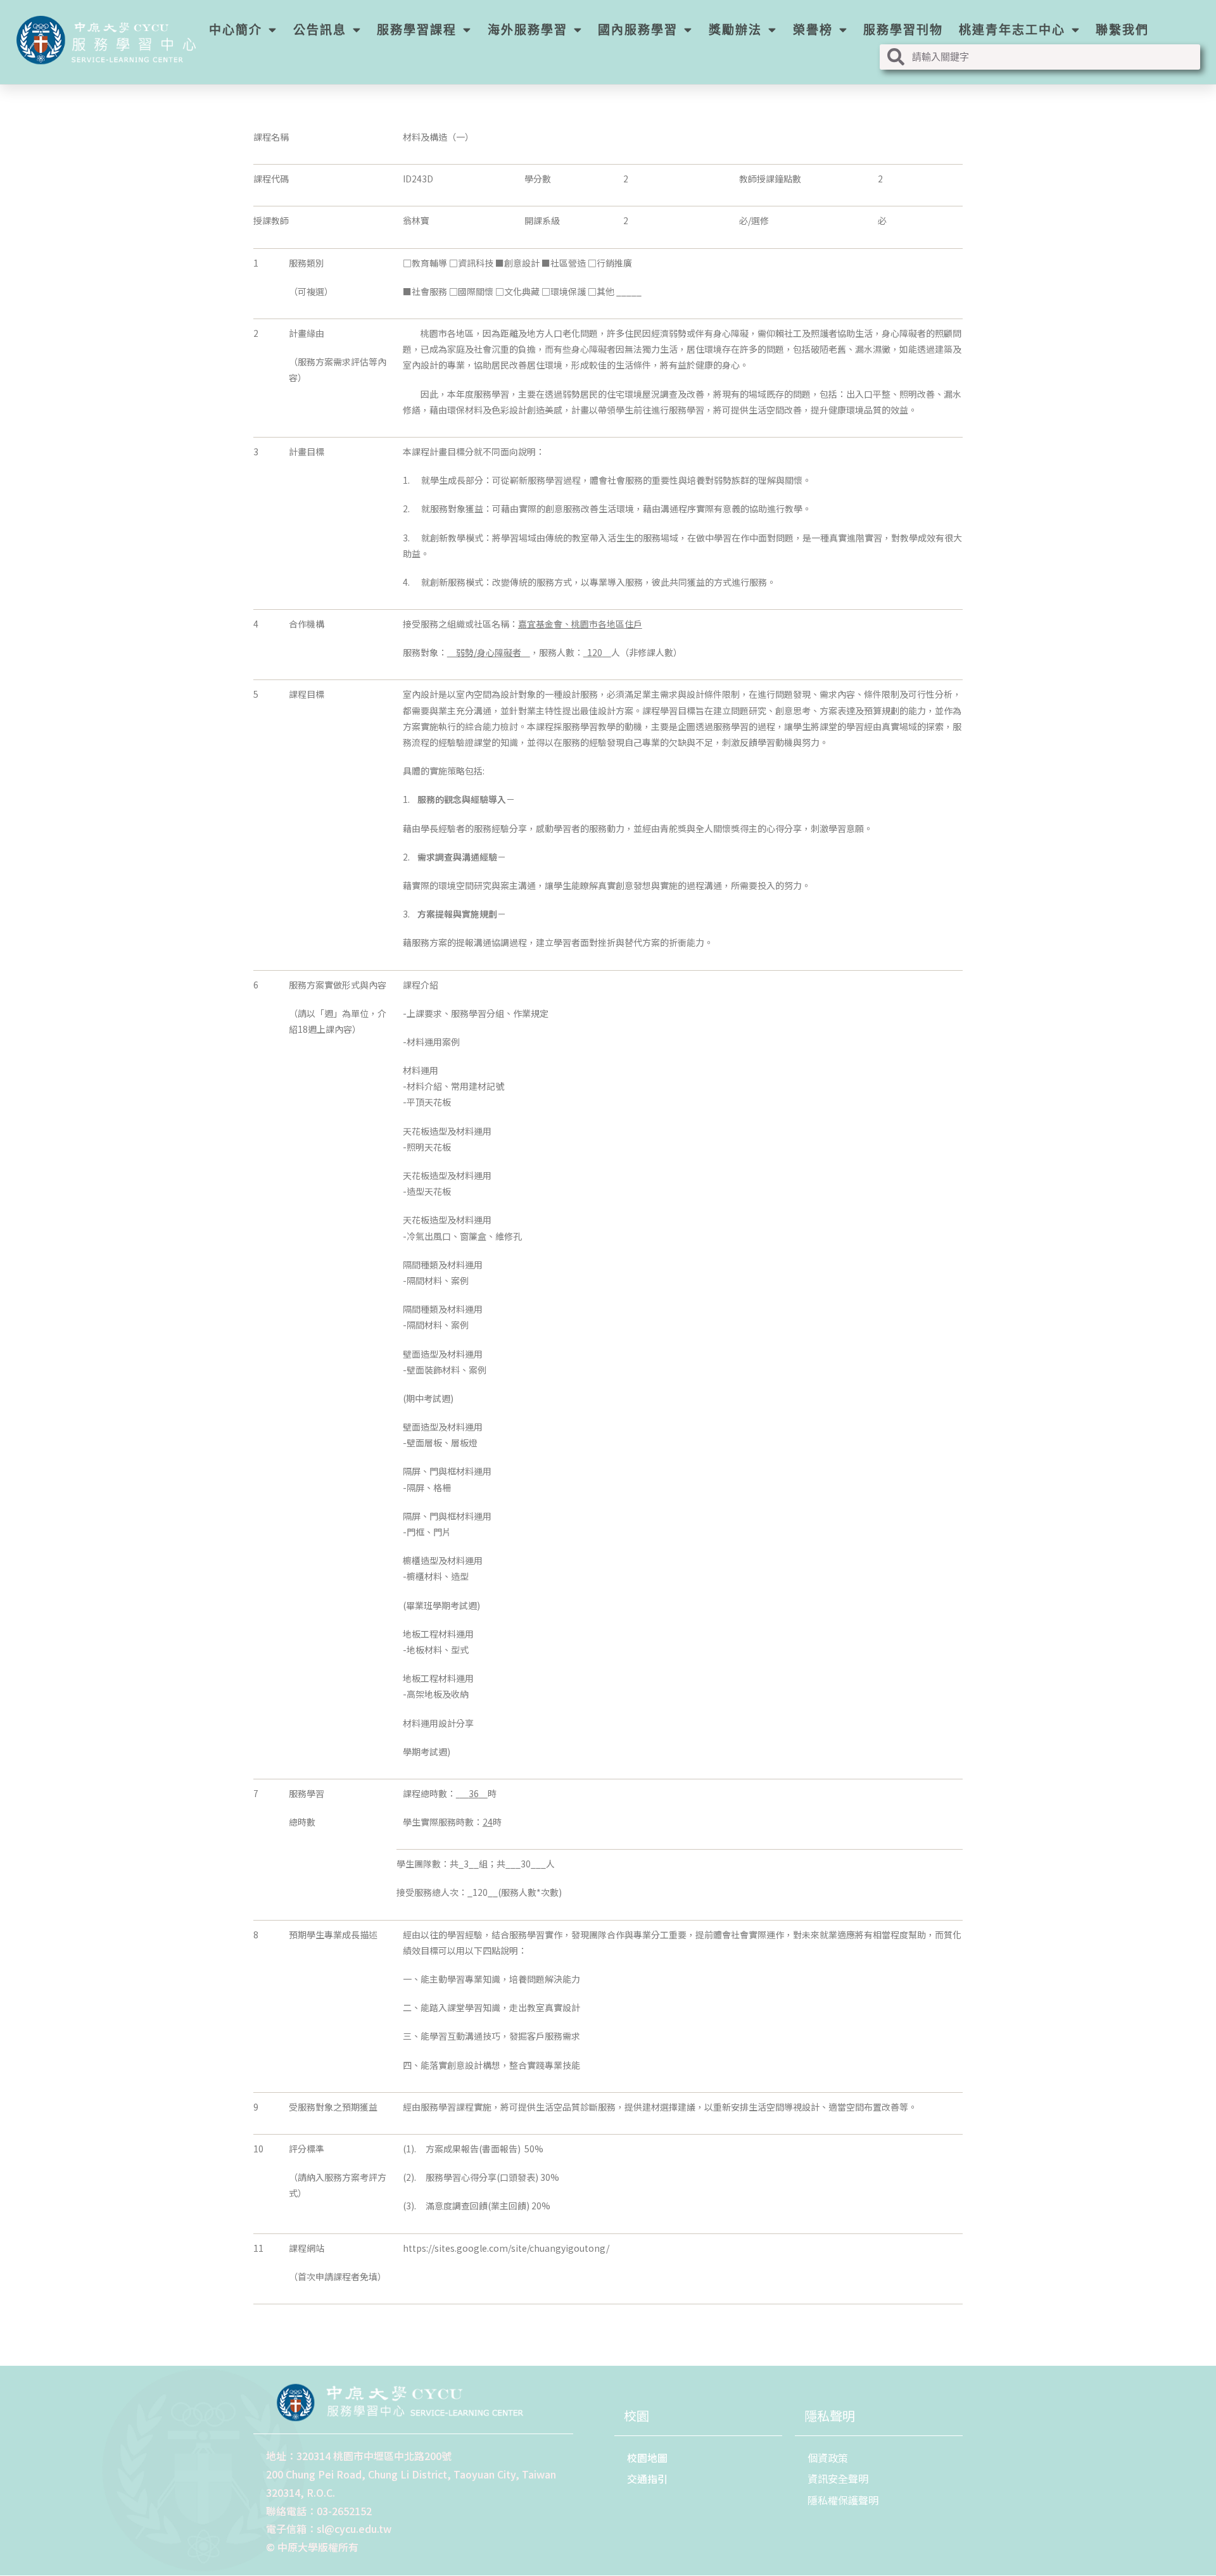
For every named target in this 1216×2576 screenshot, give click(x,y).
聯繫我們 (1122, 30)
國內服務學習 (638, 30)
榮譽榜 (813, 30)
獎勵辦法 (735, 30)
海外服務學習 (528, 30)
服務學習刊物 (903, 30)
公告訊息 (320, 30)
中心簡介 (236, 30)
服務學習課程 (417, 30)
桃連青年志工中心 (1012, 30)
